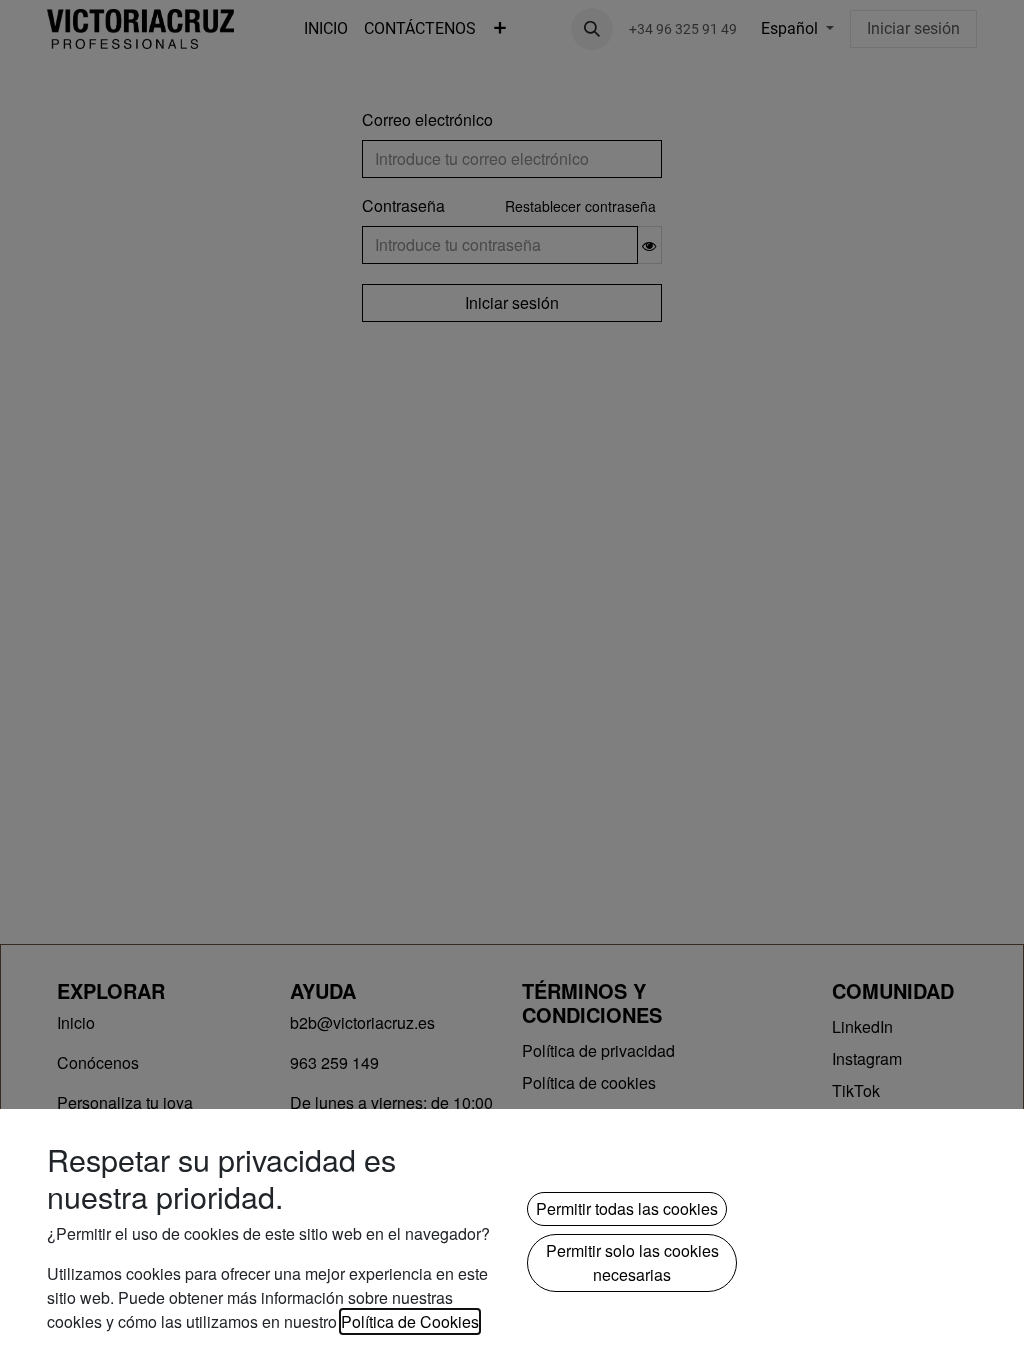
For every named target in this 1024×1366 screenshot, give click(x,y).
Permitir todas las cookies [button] (627, 1208)
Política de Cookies (410, 1321)
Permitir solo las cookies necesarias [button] (632, 1262)
